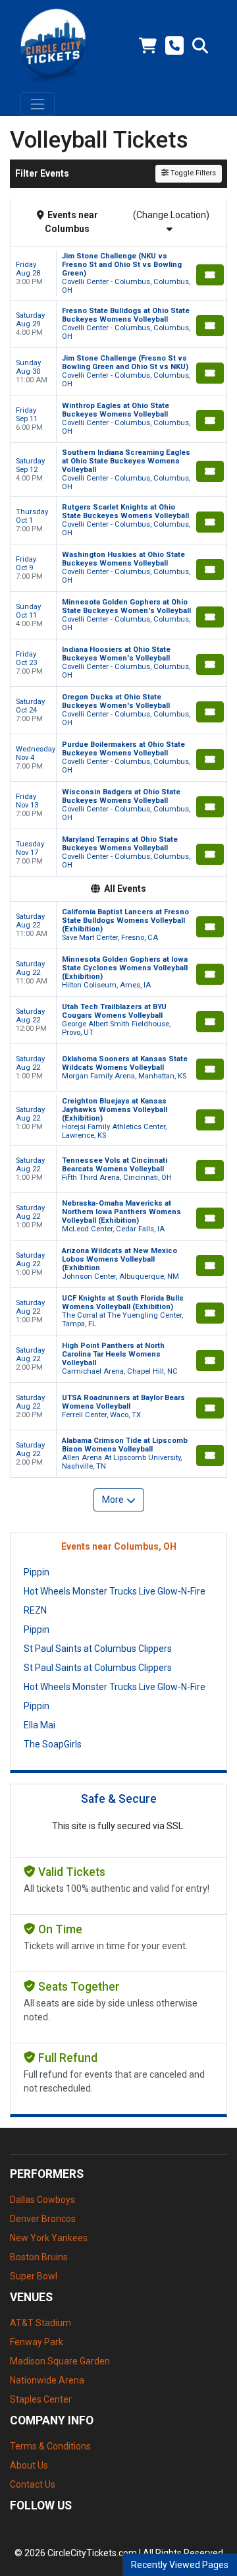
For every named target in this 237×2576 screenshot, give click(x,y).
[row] (118, 274)
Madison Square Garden (60, 2361)
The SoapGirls (53, 1744)
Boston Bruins (39, 2257)
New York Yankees (49, 2238)
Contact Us (33, 2484)
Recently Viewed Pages (180, 2565)
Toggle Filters (192, 173)
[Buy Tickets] (210, 275)
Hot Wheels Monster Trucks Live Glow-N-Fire (115, 1591)
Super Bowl (34, 2276)
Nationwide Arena (47, 2380)
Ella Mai (39, 1725)
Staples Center (41, 2399)
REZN (35, 1610)
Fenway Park (37, 2342)
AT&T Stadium (40, 2323)
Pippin (37, 1572)
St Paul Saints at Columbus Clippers (98, 1649)
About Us (29, 2465)
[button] (200, 46)
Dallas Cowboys (42, 2200)
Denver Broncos (43, 2219)
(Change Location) (171, 215)
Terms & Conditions (50, 2446)
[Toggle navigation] (38, 104)
